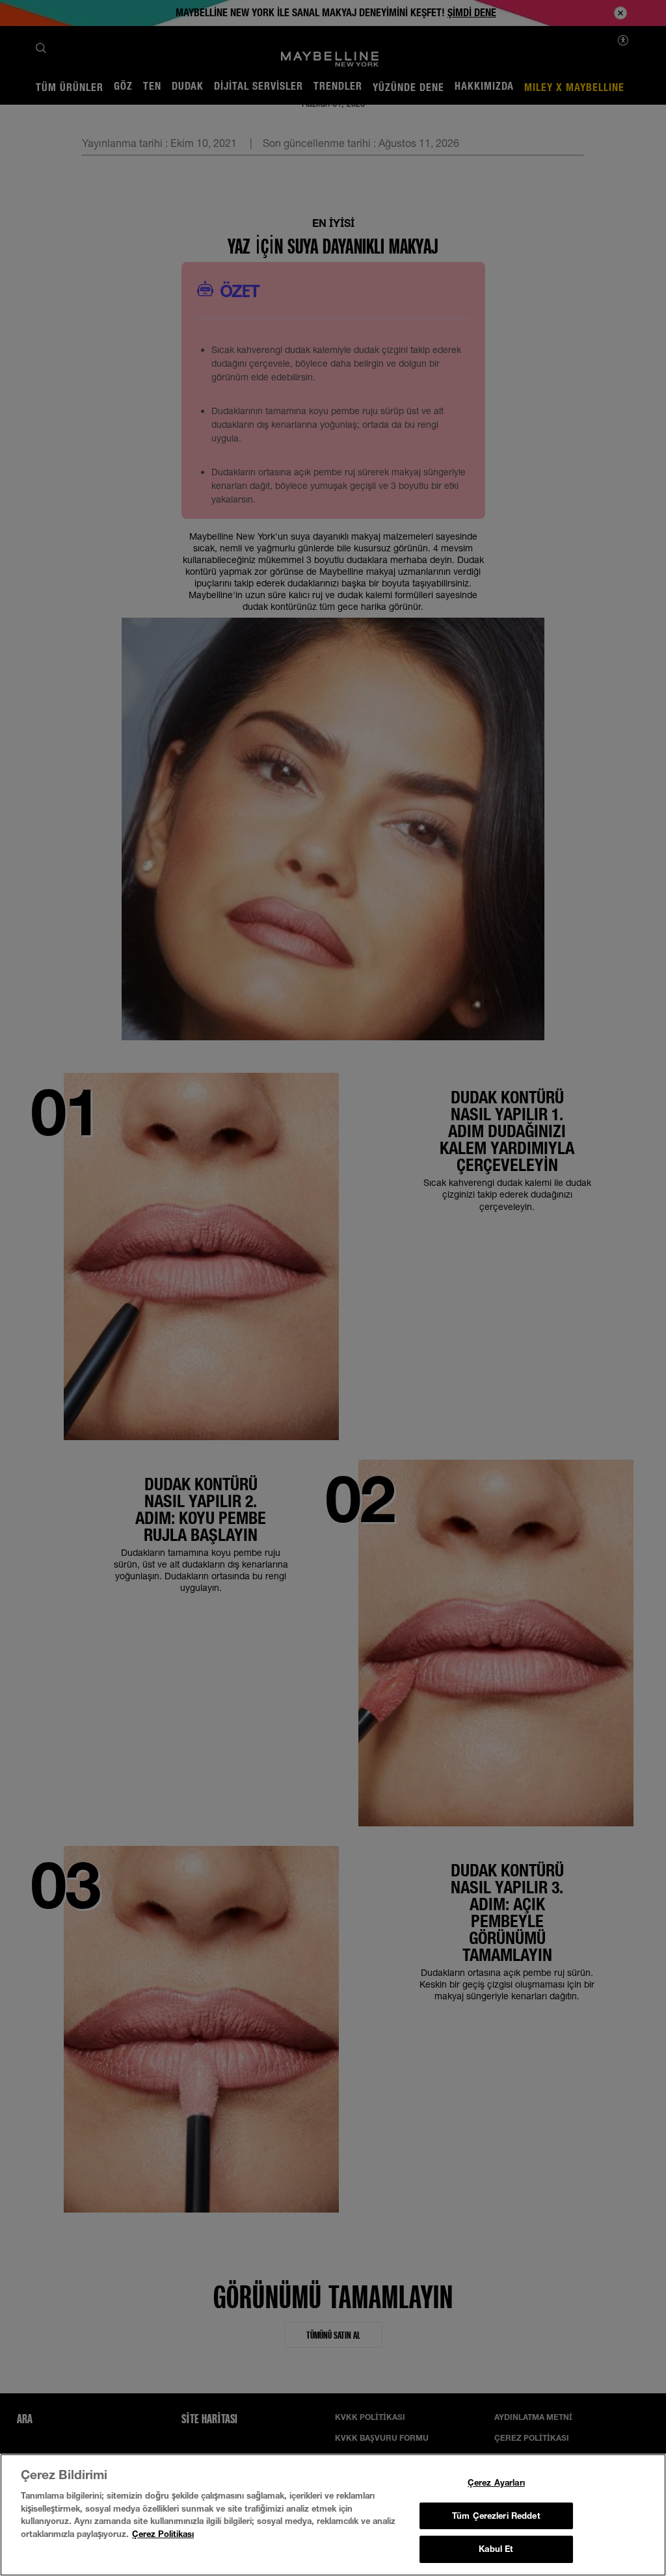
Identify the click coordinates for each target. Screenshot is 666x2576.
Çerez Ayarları (496, 2482)
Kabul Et (496, 2549)
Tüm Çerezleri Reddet (496, 2516)
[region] (333, 2515)
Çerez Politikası (163, 2534)
